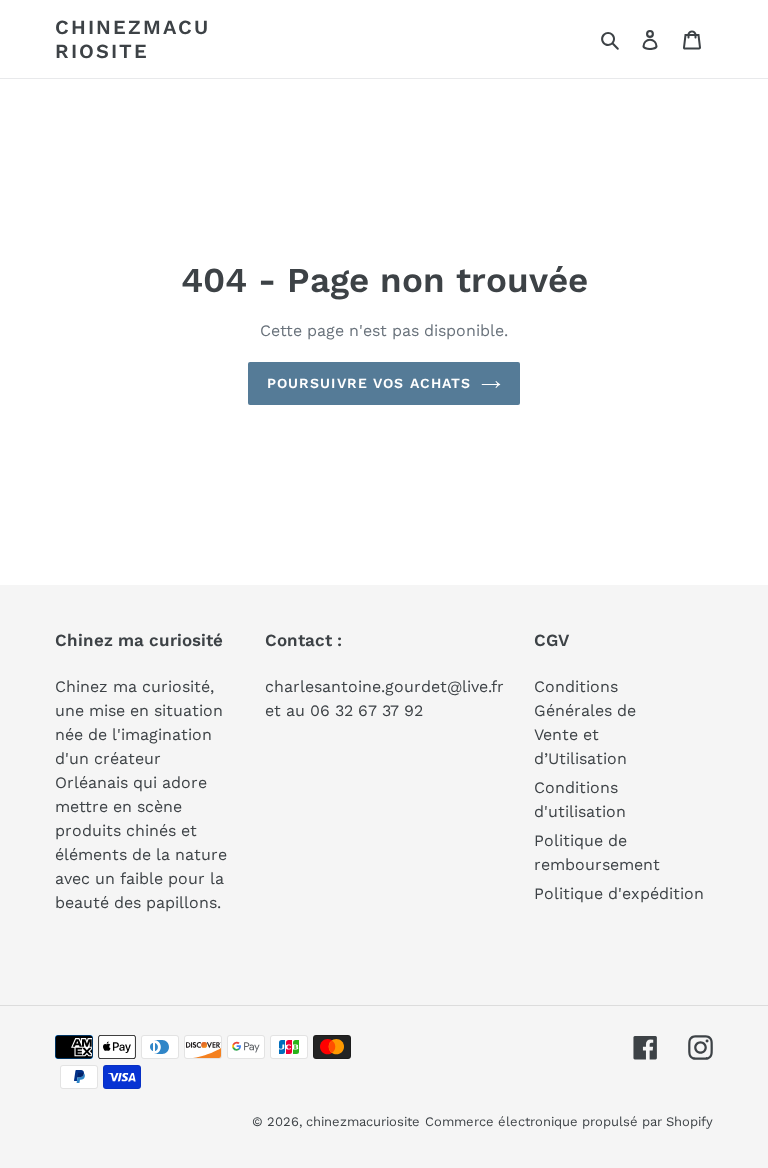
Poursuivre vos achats (369, 383)
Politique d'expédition (619, 893)
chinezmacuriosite (132, 39)
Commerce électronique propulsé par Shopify (569, 1121)
